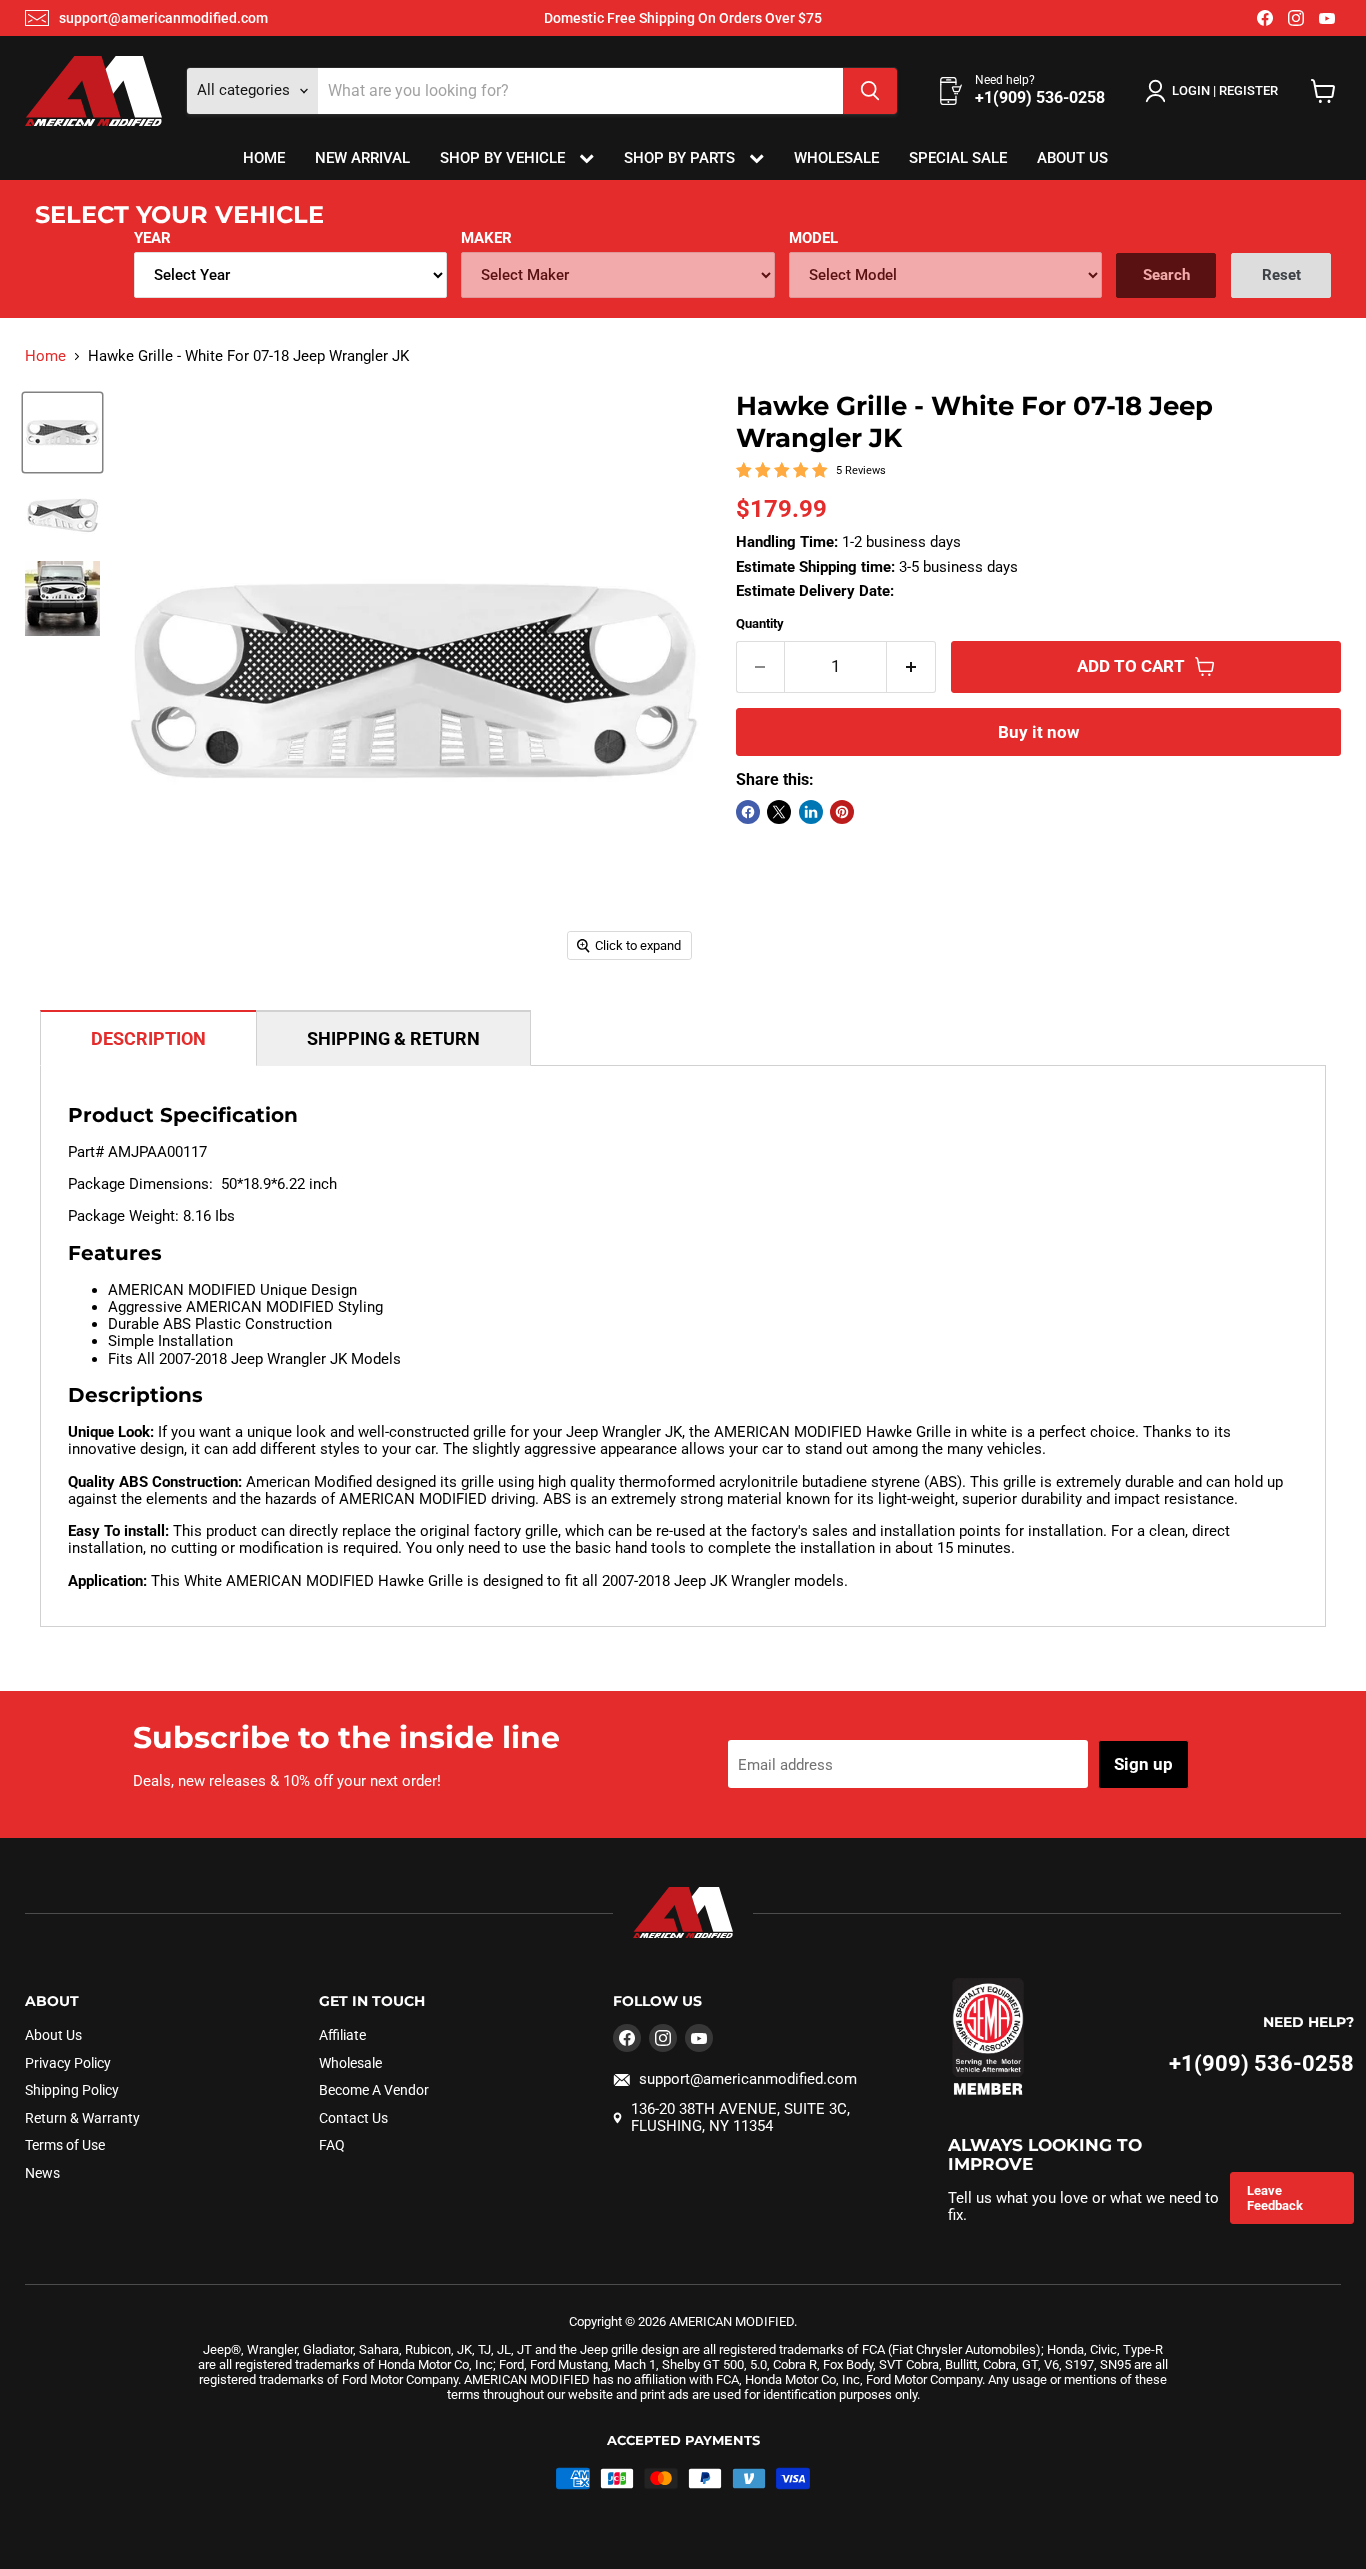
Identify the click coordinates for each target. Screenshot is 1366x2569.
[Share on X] (779, 812)
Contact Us (353, 2118)
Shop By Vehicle (504, 158)
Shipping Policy (72, 2090)
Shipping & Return (393, 1038)
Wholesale (836, 158)
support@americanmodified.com (163, 18)
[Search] (870, 91)
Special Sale (958, 158)
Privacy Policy (68, 2063)
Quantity (760, 623)
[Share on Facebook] (748, 812)
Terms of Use (65, 2145)
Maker (486, 238)
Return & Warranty (82, 2118)
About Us (1072, 158)
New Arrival (362, 158)
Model (813, 238)
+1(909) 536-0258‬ (1261, 2063)
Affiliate (342, 2035)
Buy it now (1038, 732)
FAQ (332, 2145)
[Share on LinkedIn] (811, 812)
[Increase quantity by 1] (911, 666)
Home (264, 158)
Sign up (1143, 1764)
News (42, 2173)
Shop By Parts (681, 158)
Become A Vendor (374, 2090)
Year (152, 238)
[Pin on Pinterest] (842, 812)
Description (148, 1038)
